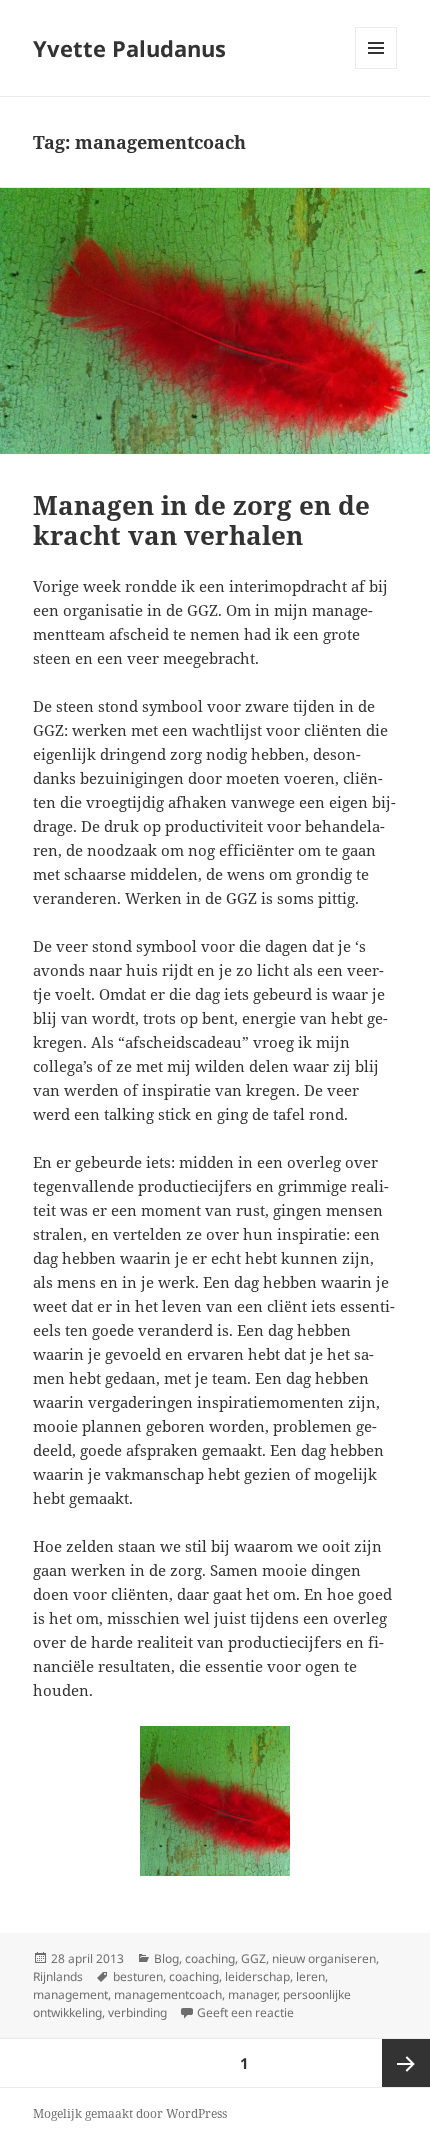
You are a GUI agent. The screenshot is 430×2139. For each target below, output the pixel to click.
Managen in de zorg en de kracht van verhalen (201, 520)
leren (310, 1976)
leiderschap (257, 1976)
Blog (166, 1958)
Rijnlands (58, 1976)
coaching (210, 1958)
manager (252, 1994)
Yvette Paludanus (129, 48)
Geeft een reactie (245, 2012)
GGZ (253, 1958)
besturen (138, 1976)
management (70, 1994)
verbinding (137, 2012)
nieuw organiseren (324, 1958)
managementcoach (168, 1994)
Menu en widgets (376, 68)
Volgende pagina (406, 2063)
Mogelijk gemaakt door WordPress (130, 2113)
